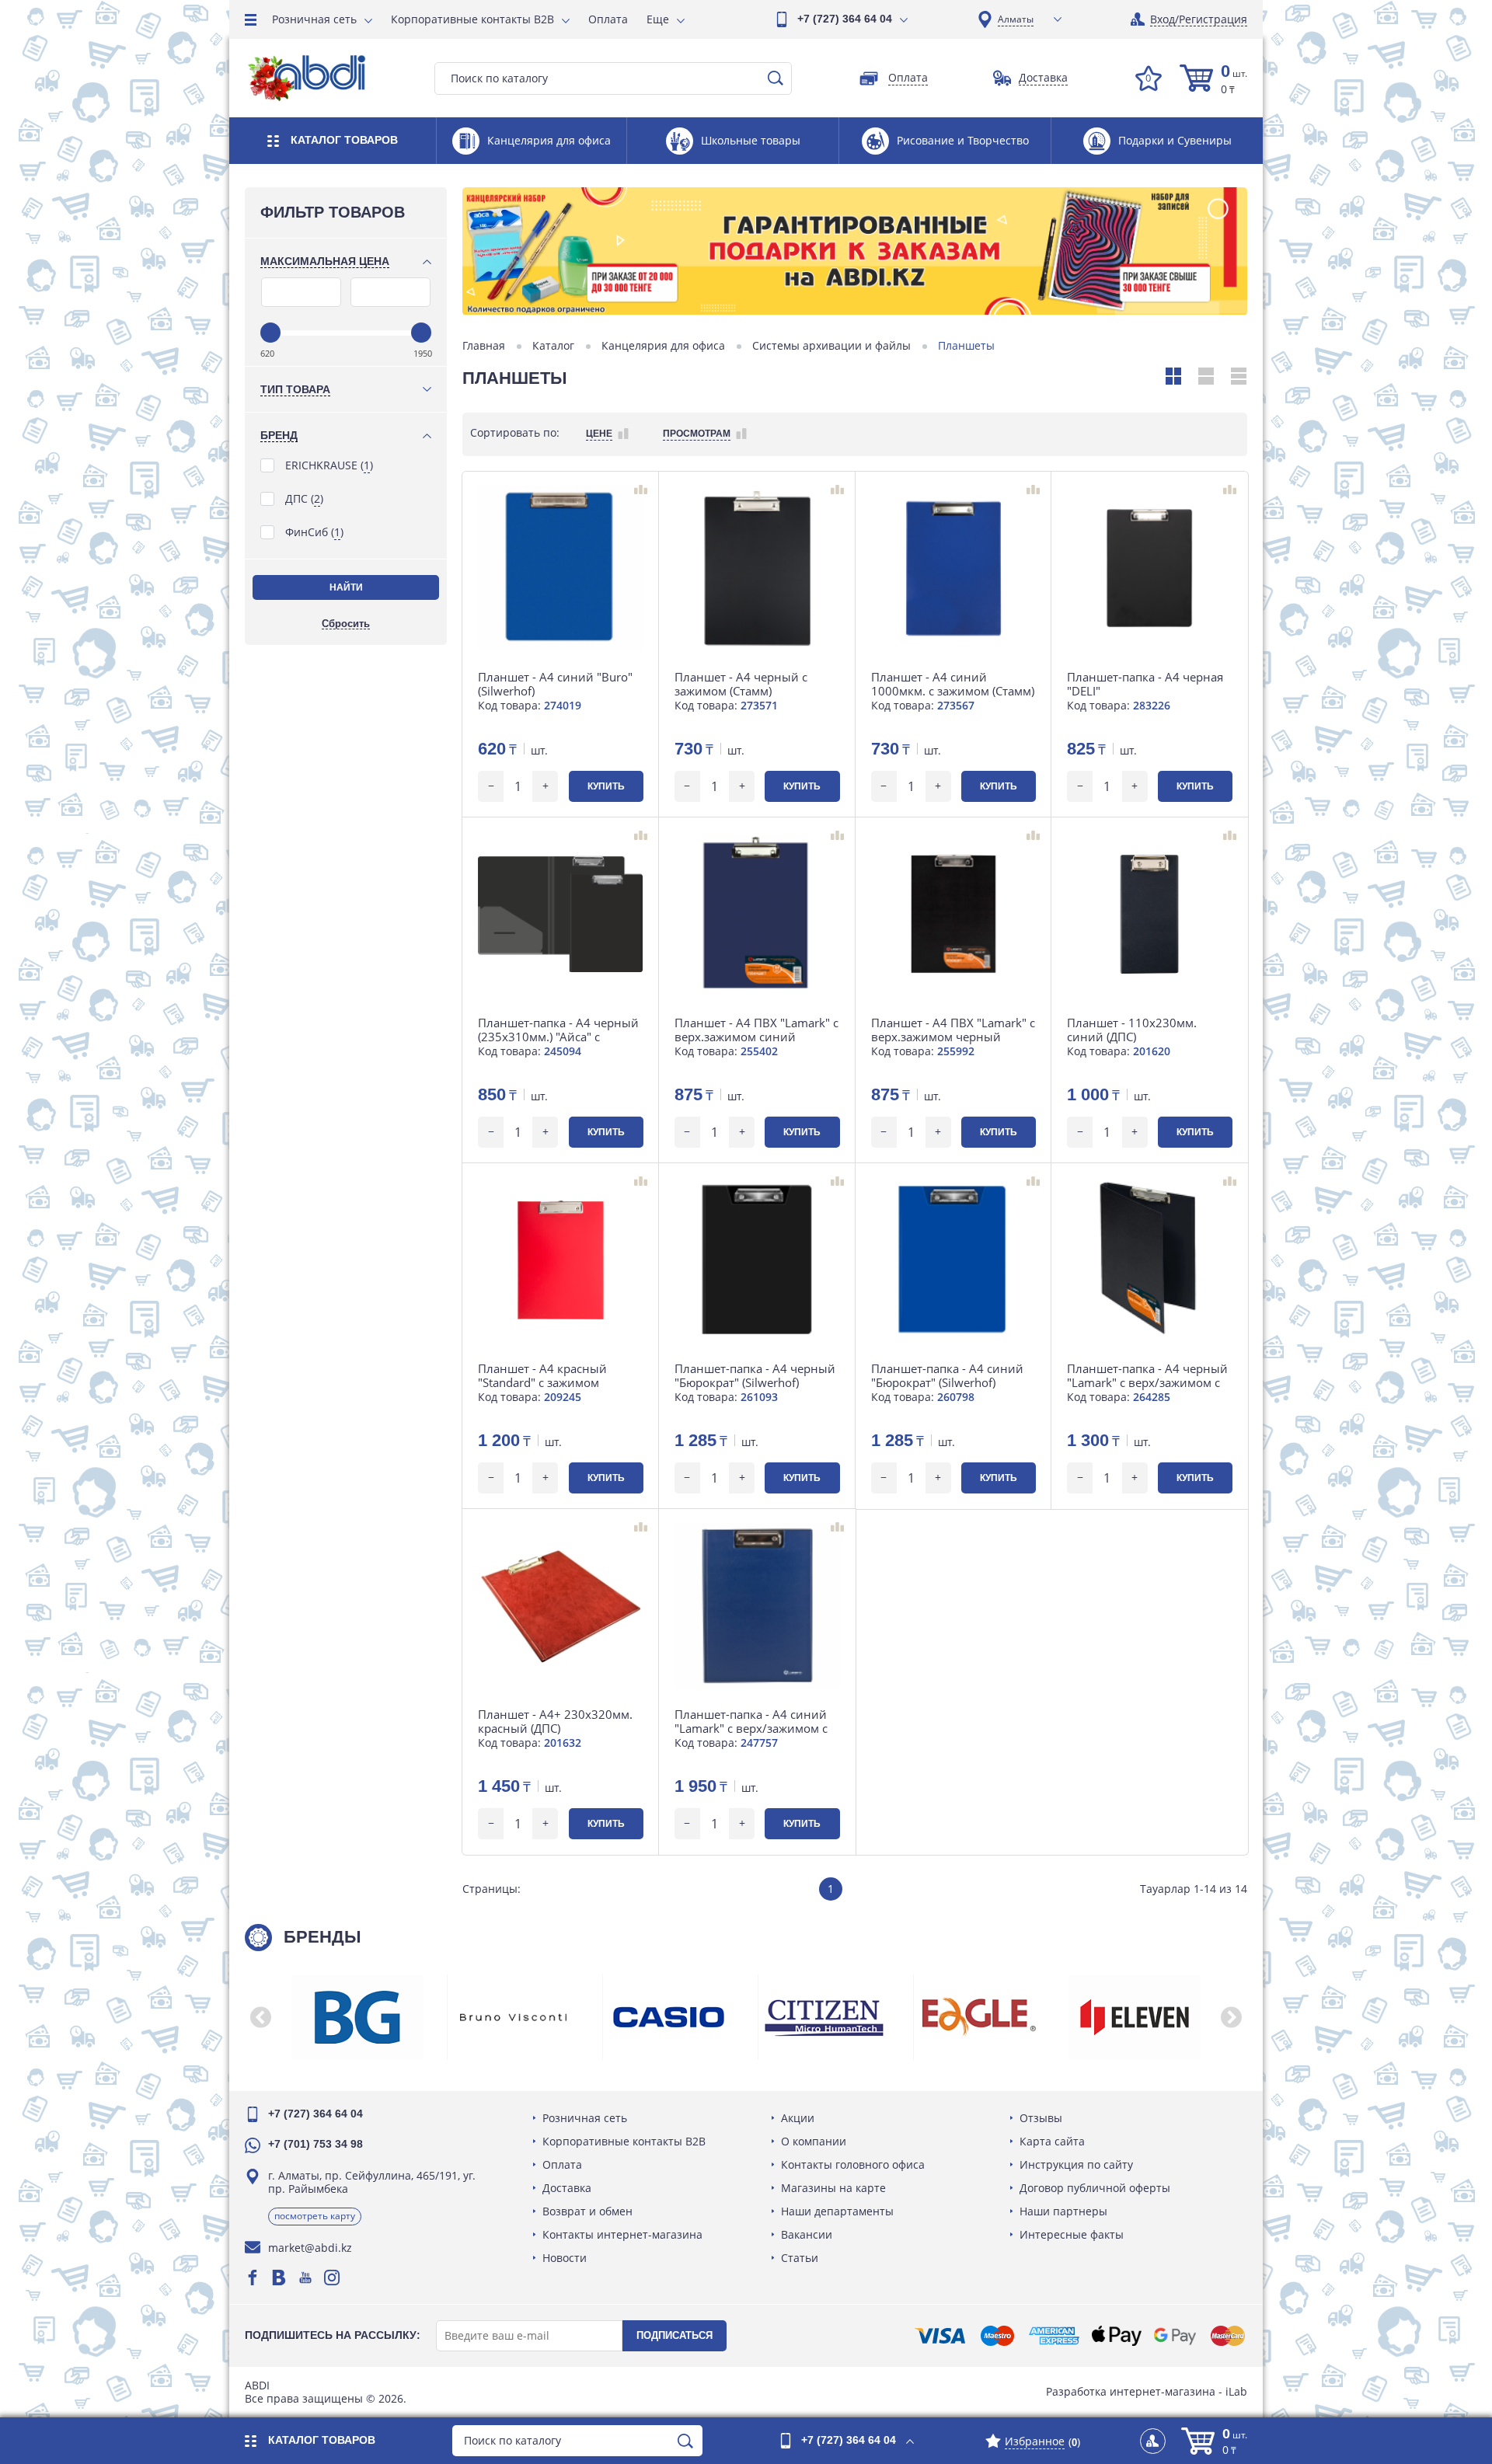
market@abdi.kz (310, 2248)
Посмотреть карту (315, 2216)
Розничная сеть (314, 19)
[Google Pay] (1175, 2336)
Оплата (608, 19)
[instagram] (332, 2278)
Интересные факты (1072, 2234)
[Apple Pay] (1116, 2336)
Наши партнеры (1063, 2211)
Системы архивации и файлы (831, 346)
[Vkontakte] (279, 2278)
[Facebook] (253, 2278)
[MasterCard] (1228, 2336)
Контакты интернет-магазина (622, 2234)
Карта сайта (1052, 2141)
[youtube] (305, 2278)
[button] (260, 2017)
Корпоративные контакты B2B (472, 19)
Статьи (800, 2258)
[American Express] (1054, 2336)
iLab (1236, 2391)
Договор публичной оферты (1095, 2188)
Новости (565, 2258)
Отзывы (1041, 2118)
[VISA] (940, 2336)
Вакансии (807, 2234)
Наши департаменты (837, 2211)
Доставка (567, 2188)
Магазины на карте (833, 2188)
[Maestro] (997, 2336)
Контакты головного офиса (853, 2164)
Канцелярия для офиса (663, 346)
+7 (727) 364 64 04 (845, 19)
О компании (814, 2141)
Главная (484, 346)
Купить (606, 786)
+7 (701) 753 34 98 (315, 2144)
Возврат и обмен (587, 2211)
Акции (798, 2118)
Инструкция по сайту (1076, 2164)
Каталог (553, 346)
